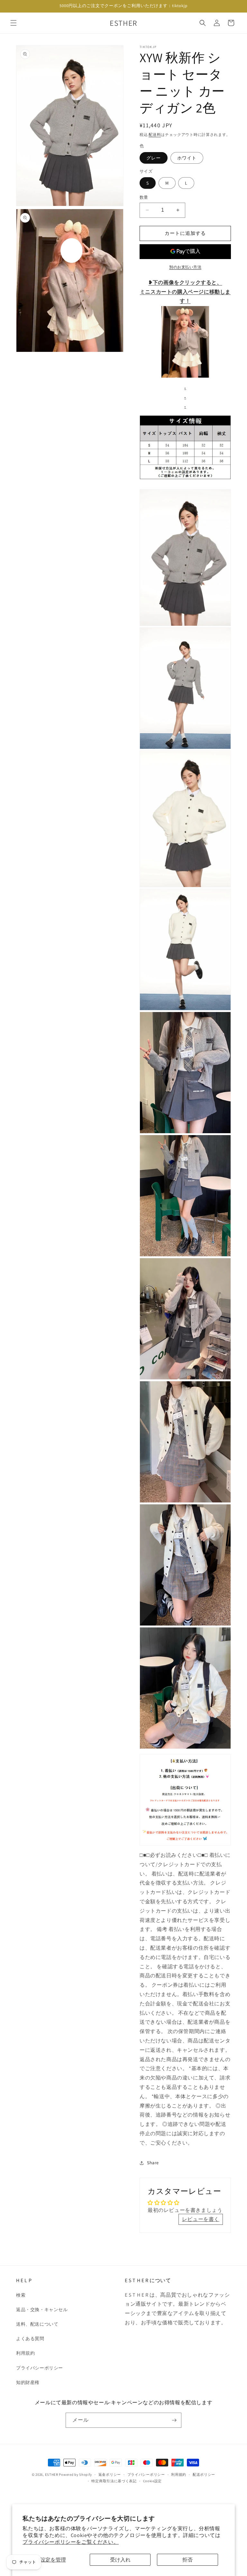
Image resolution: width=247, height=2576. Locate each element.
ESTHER (52, 2475)
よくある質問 (30, 2339)
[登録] (174, 2420)
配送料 (155, 135)
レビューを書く (201, 2219)
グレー (154, 158)
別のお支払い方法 (185, 267)
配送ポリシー (204, 2475)
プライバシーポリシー (40, 2368)
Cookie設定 (153, 2481)
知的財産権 (28, 2382)
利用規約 (25, 2353)
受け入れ (120, 2560)
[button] (14, 23)
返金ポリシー (110, 2475)
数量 (144, 197)
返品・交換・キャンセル (42, 2310)
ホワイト (187, 158)
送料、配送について (37, 2324)
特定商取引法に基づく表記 (114, 2481)
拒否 (188, 2560)
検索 (21, 2295)
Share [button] (153, 2163)
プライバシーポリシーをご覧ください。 (71, 2542)
